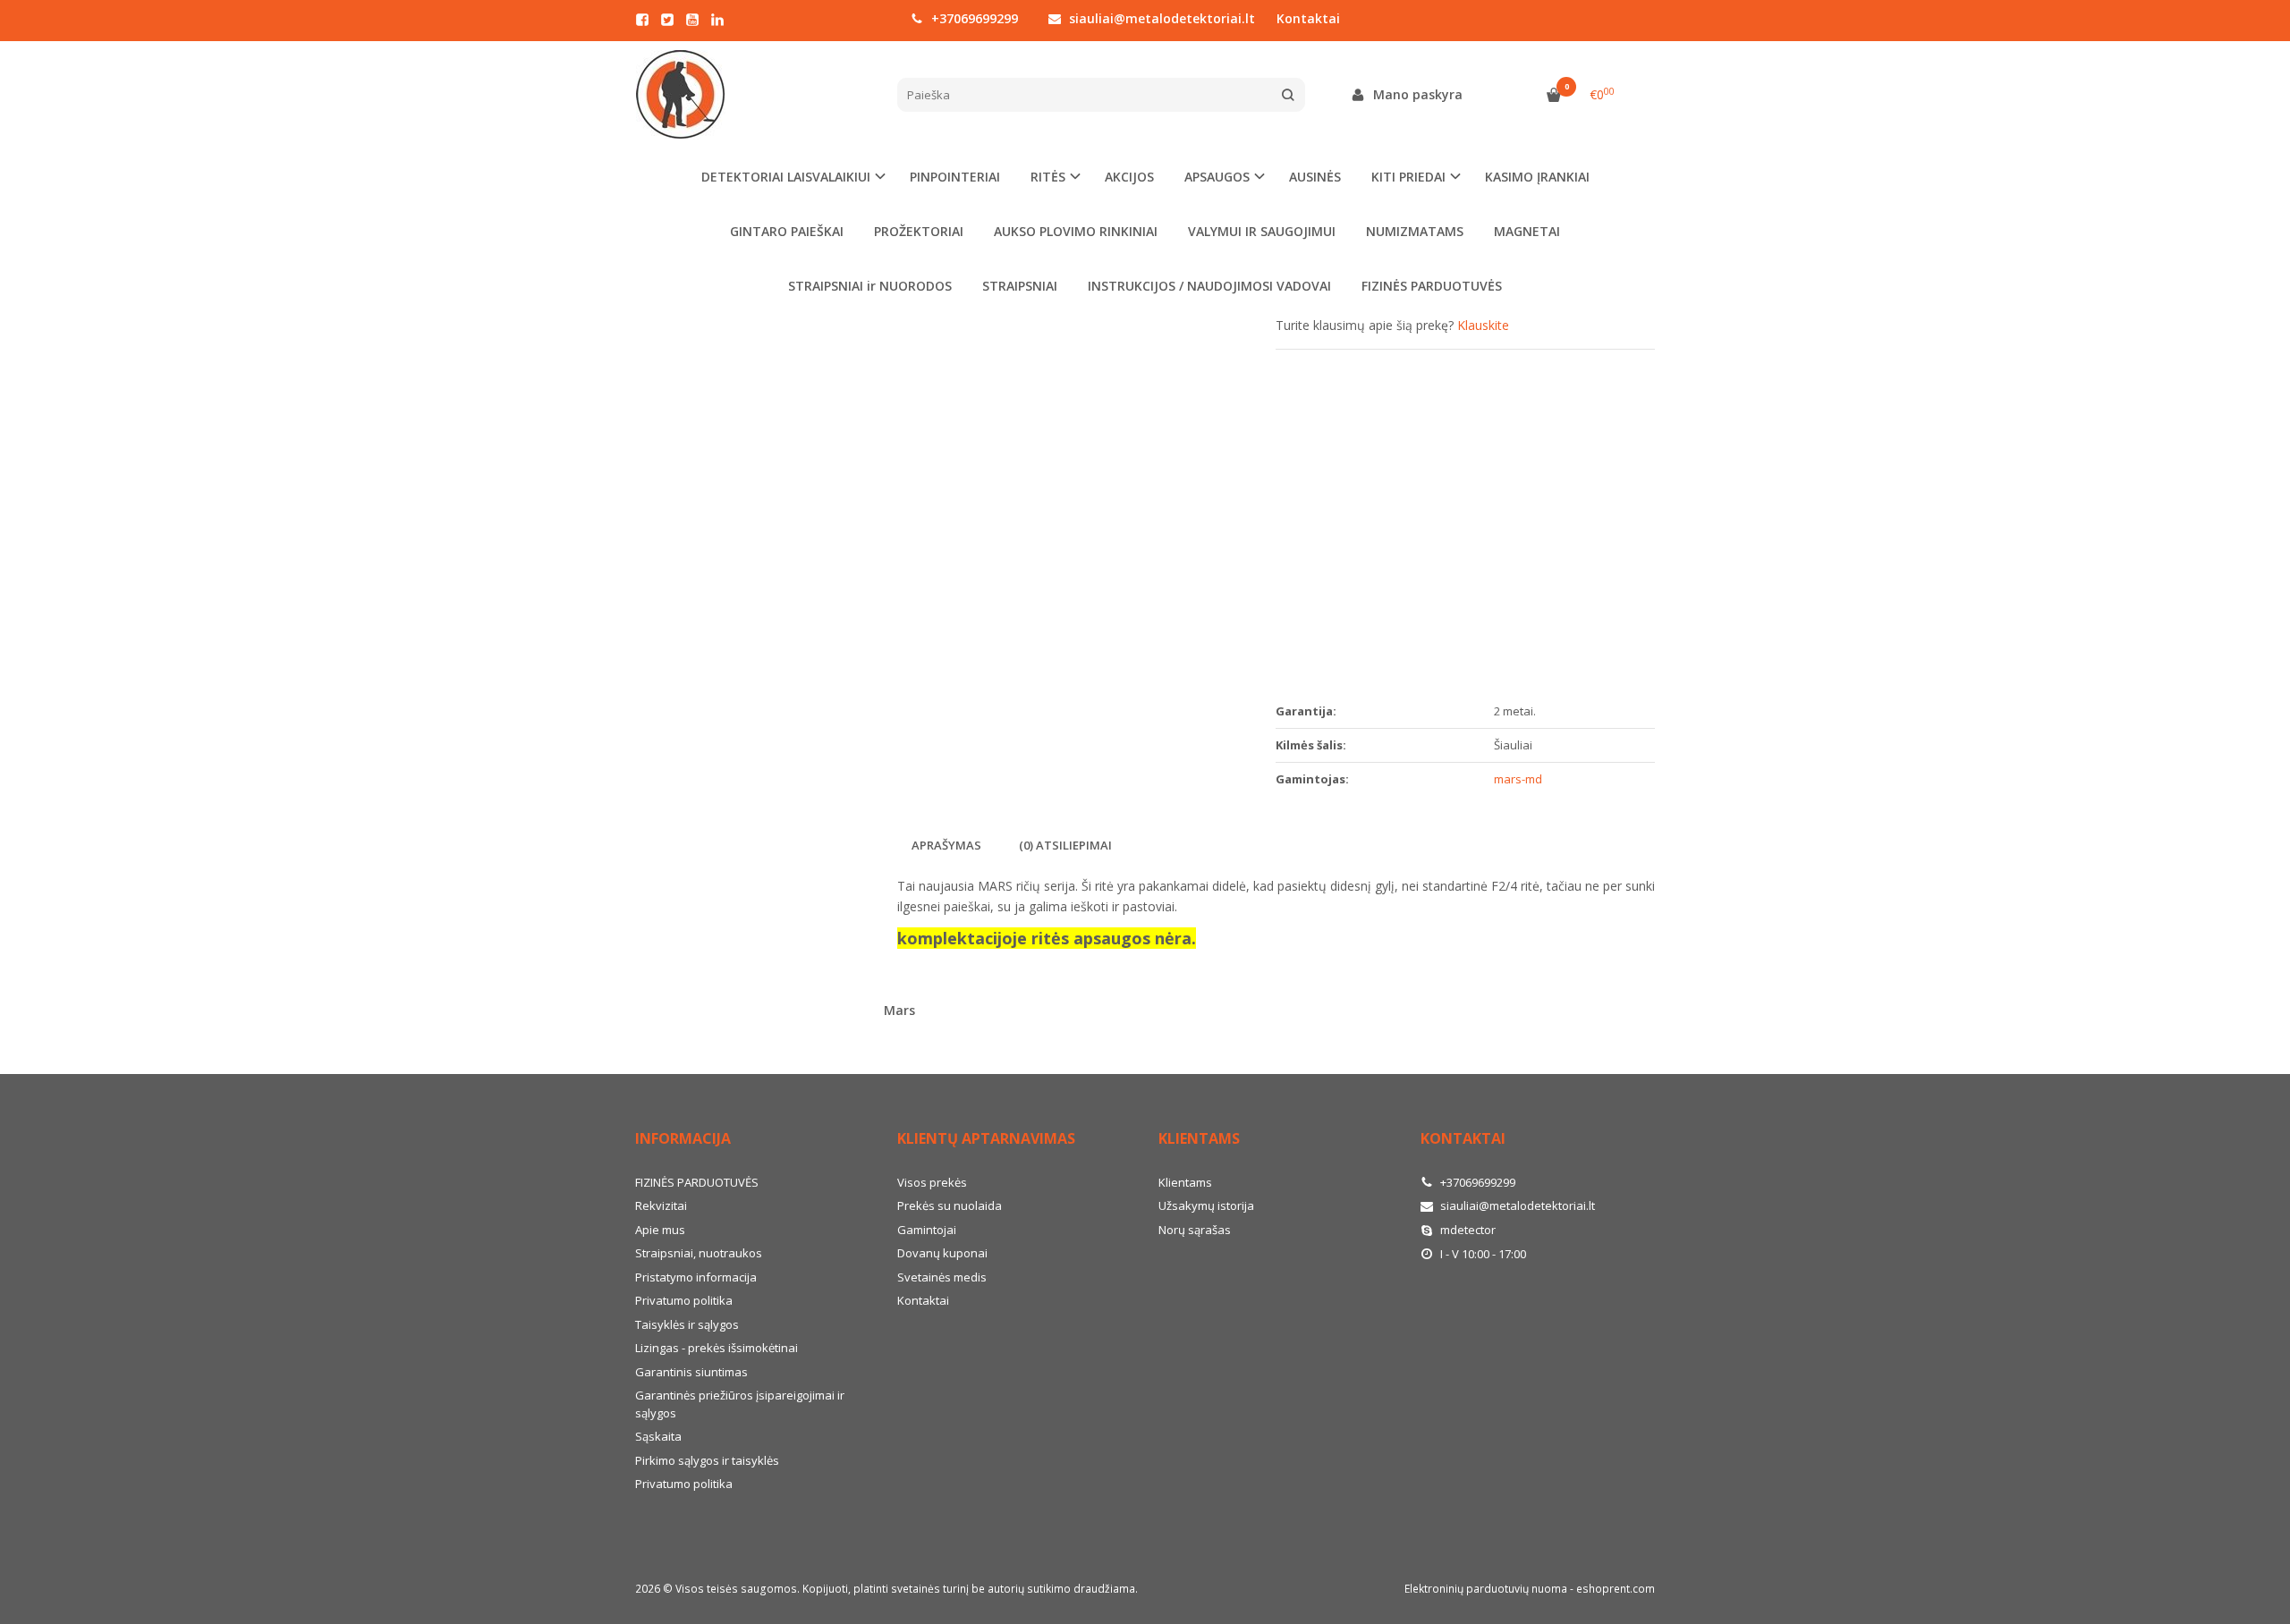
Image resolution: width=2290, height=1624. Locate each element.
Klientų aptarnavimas (986, 1138)
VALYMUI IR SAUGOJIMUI (1262, 231)
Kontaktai (1308, 18)
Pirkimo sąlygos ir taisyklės (707, 1460)
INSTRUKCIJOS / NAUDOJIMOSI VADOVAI (1209, 286)
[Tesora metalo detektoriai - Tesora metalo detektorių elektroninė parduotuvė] (753, 95)
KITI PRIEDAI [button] (1408, 177)
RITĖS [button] (1048, 177)
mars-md (1518, 779)
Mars (899, 1010)
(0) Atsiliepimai (1065, 845)
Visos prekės (932, 1182)
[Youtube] (692, 20)
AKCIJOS (1129, 177)
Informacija (683, 1138)
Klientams (1199, 1138)
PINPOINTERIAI (955, 177)
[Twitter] (667, 20)
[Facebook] (642, 20)
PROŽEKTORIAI (919, 231)
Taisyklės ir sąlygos (687, 1324)
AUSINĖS (1315, 177)
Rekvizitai (661, 1205)
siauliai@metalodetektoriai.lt (1160, 18)
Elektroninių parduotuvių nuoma (1486, 1589)
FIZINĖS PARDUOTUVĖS (1432, 286)
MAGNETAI (1527, 231)
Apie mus (660, 1230)
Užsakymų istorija (1206, 1205)
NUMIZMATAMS (1415, 231)
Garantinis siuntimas (691, 1372)
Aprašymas (946, 845)
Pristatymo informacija (696, 1277)
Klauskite (1483, 325)
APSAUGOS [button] (1217, 177)
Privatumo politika (684, 1300)
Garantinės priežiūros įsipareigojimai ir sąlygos (740, 1404)
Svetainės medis (942, 1277)
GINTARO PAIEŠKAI (787, 231)
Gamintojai (927, 1230)
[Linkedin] (717, 20)
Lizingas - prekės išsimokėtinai (717, 1348)
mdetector (1467, 1230)
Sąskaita (658, 1436)
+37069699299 (973, 18)
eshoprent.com (1616, 1589)
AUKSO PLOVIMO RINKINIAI (1076, 231)
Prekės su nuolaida (950, 1205)
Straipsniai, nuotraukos (699, 1253)
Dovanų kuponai (942, 1253)
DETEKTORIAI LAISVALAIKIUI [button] (786, 177)
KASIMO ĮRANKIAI (1537, 177)
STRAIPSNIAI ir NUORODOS (870, 286)
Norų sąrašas (1195, 1230)
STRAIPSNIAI (1020, 286)
